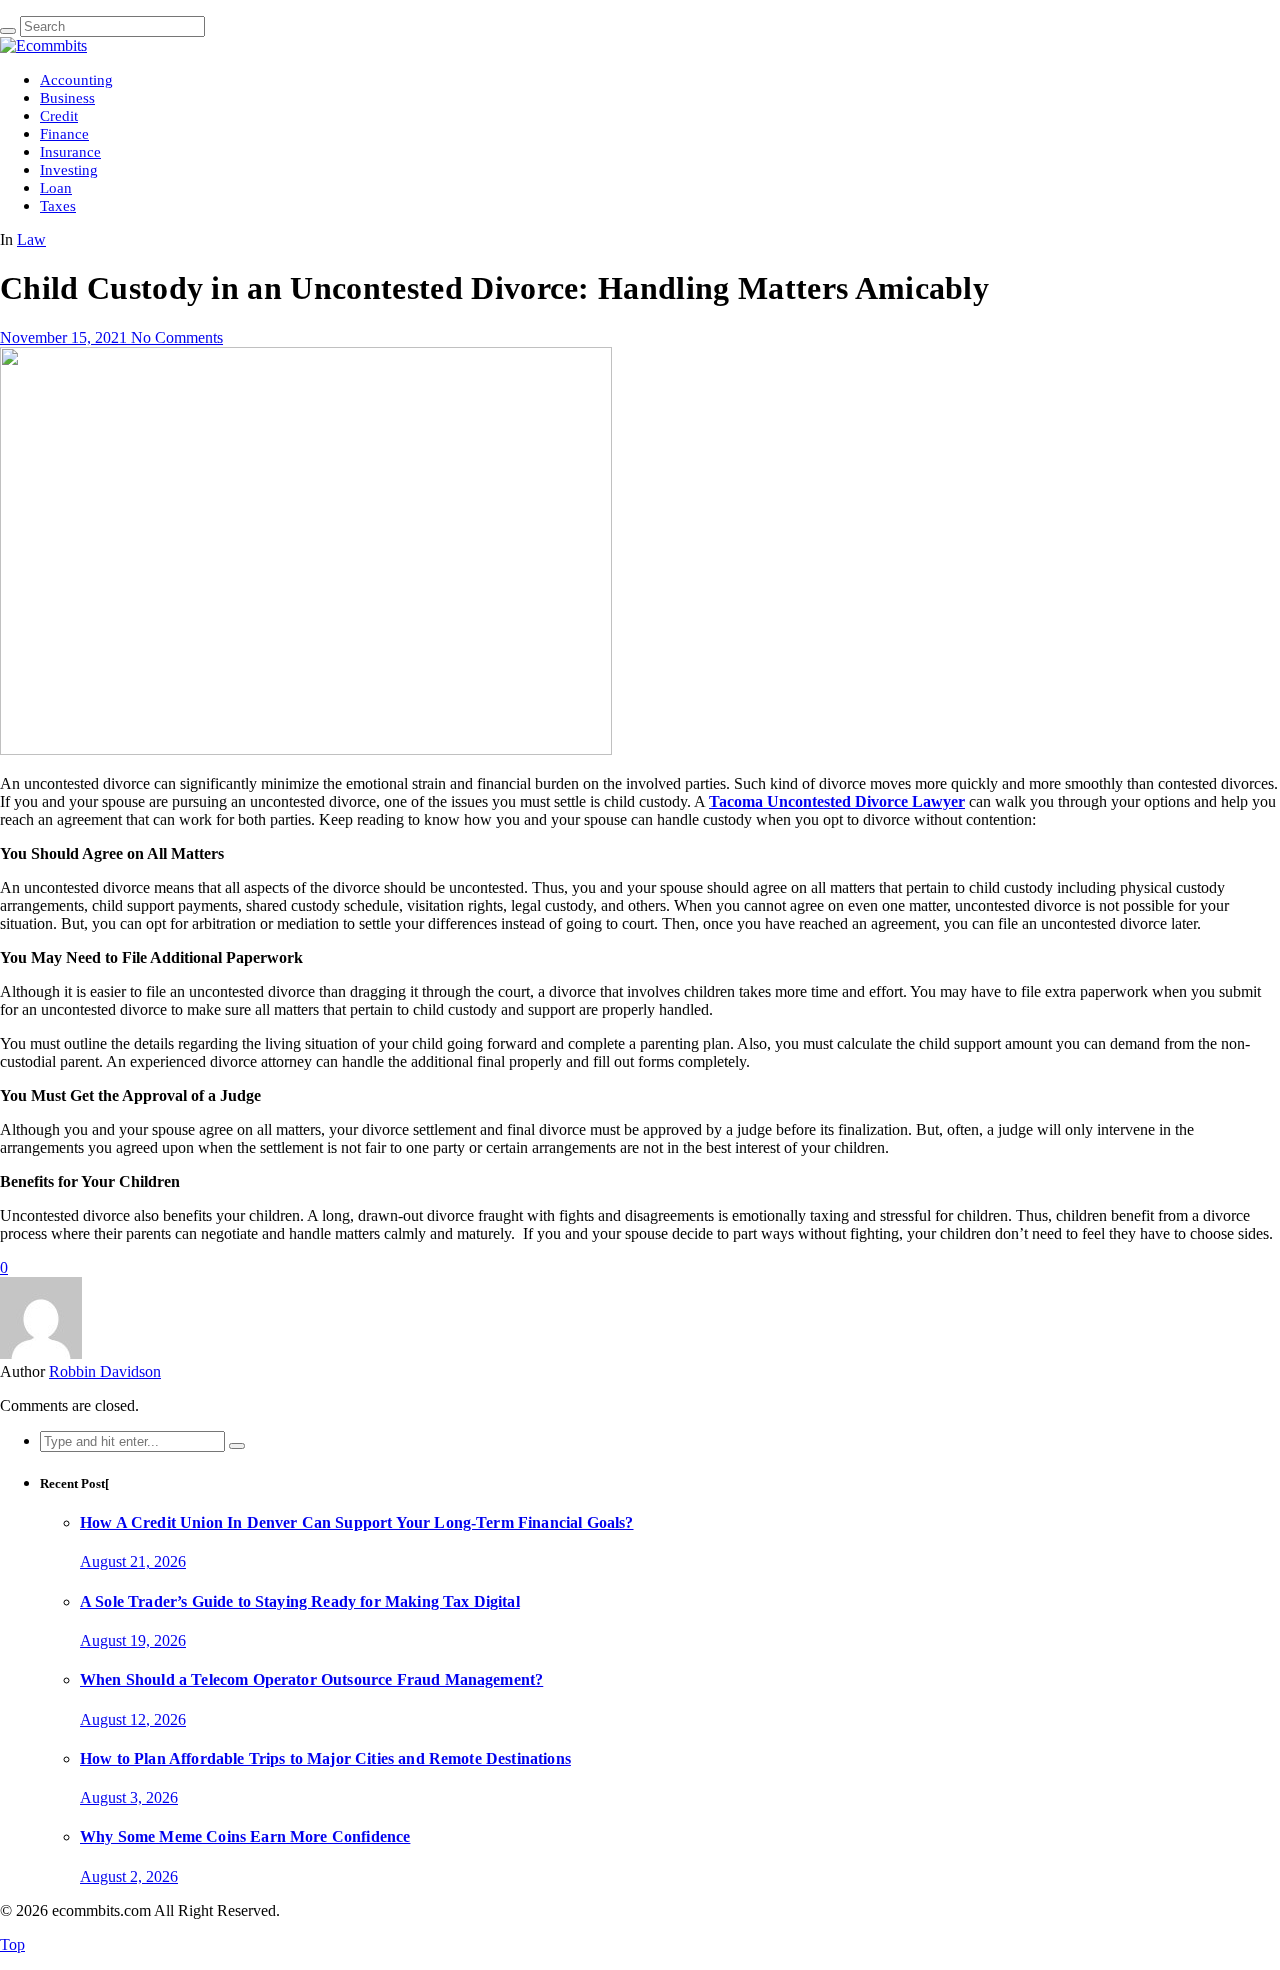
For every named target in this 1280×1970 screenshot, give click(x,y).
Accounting (76, 80)
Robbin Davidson (105, 1371)
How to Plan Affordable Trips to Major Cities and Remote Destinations (325, 1758)
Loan (56, 188)
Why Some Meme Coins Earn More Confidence (245, 1836)
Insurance (70, 152)
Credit (59, 116)
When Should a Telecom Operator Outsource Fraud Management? (311, 1679)
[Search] (8, 31)
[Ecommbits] (43, 45)
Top (12, 1944)
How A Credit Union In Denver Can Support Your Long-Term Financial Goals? (357, 1522)
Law (31, 239)
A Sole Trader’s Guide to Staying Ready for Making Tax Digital (300, 1601)
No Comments (177, 337)
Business (67, 98)
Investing (69, 170)
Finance (64, 134)
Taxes (58, 206)
